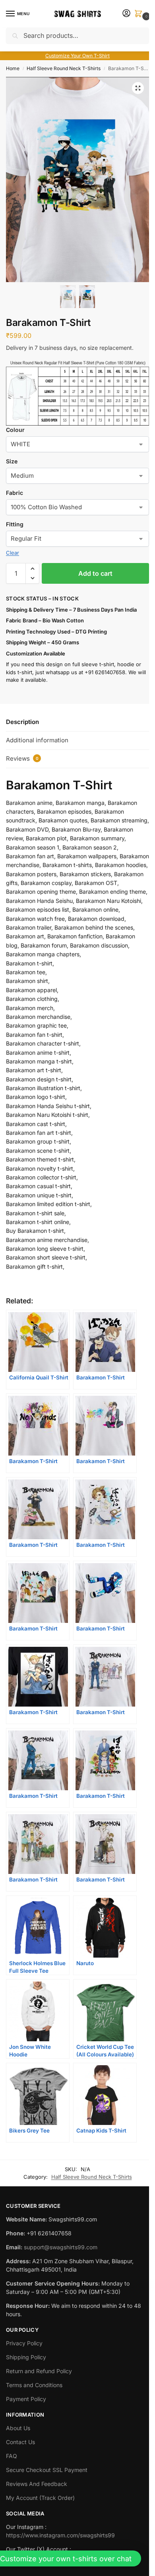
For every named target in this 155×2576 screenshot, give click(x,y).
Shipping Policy (26, 2357)
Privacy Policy (24, 2343)
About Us (18, 2428)
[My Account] (126, 14)
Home (13, 68)
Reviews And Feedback (37, 2484)
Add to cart (95, 573)
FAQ (12, 2456)
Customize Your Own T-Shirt (77, 56)
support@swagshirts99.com (61, 2247)
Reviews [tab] (22, 758)
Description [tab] (22, 722)
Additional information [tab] (37, 740)
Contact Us (20, 2442)
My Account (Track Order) (40, 2498)
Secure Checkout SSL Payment (47, 2470)
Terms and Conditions (34, 2385)
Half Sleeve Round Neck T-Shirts (64, 68)
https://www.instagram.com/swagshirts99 (60, 2535)
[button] (140, 14)
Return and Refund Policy (39, 2371)
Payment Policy (26, 2399)
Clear (13, 553)
